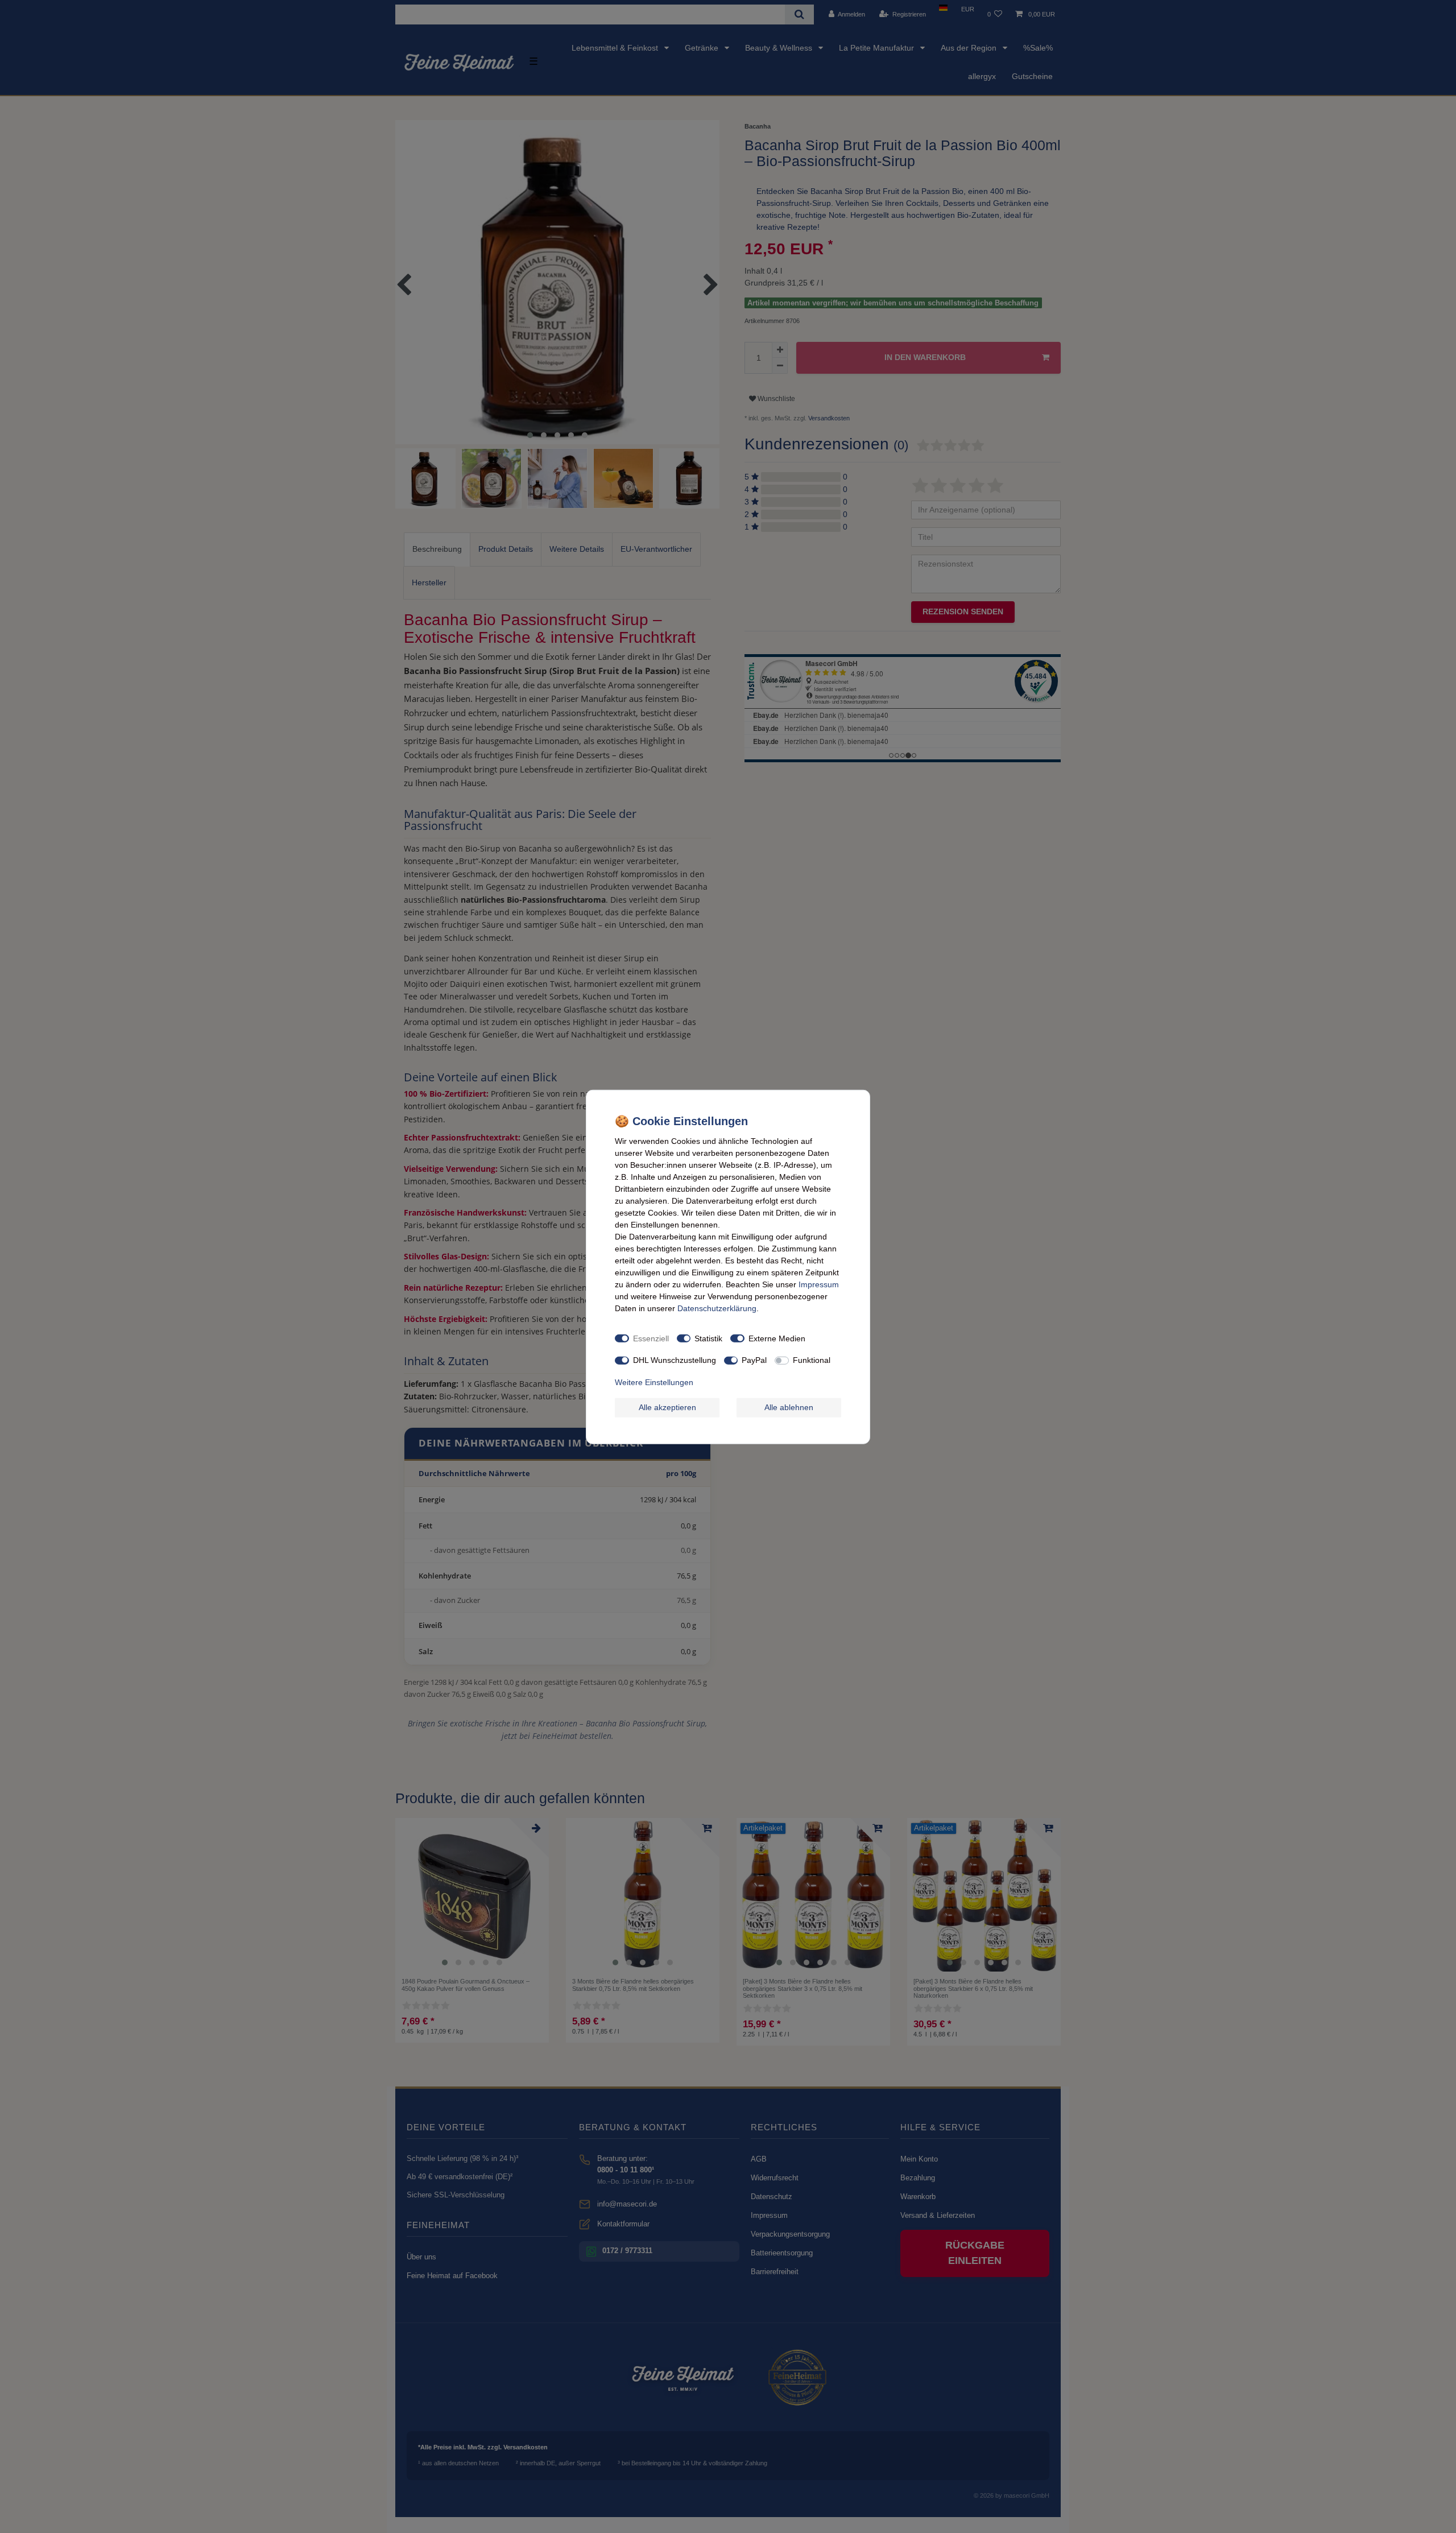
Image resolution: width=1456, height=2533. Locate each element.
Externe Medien (777, 1338)
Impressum (819, 1284)
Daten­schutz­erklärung (717, 1308)
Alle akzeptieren (667, 1407)
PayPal (754, 1360)
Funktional (812, 1360)
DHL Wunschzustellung (675, 1360)
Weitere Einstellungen (654, 1382)
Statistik (708, 1338)
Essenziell (651, 1338)
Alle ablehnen (789, 1407)
